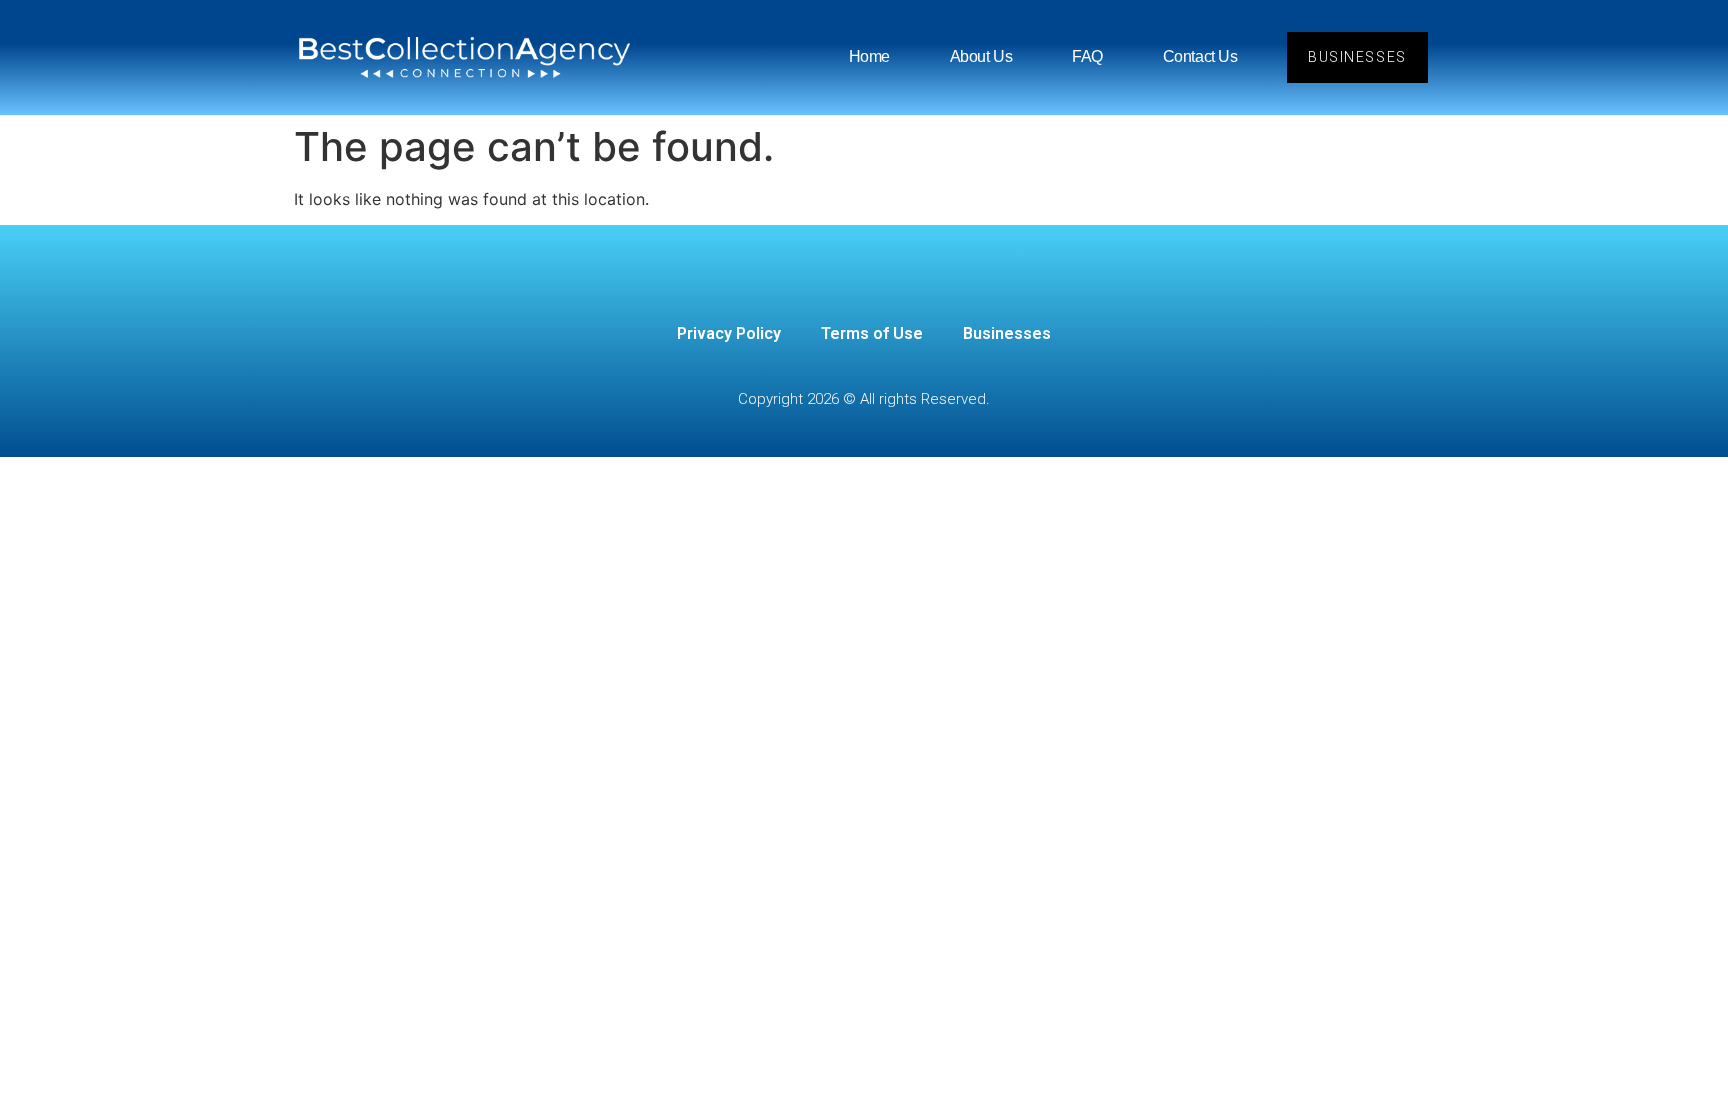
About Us (981, 56)
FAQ (1087, 56)
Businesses (1007, 333)
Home (869, 56)
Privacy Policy (729, 333)
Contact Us (1200, 56)
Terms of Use (872, 333)
